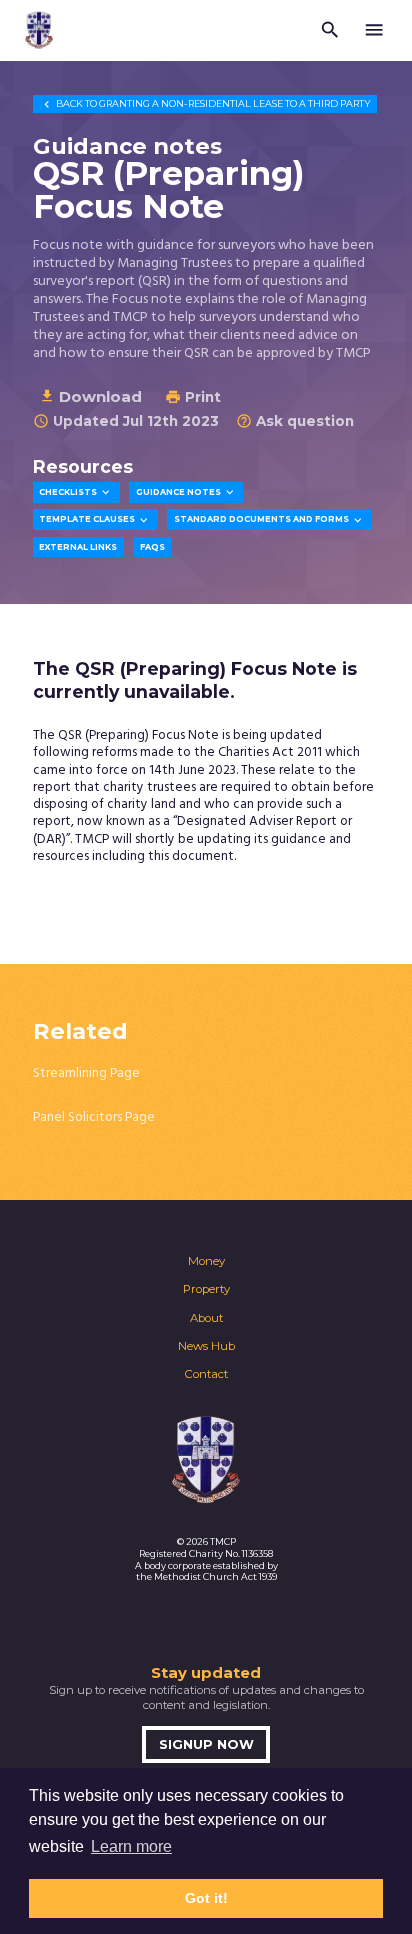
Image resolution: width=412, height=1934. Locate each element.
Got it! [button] (206, 1898)
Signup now (206, 1744)
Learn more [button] (131, 1846)
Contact (206, 1374)
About (206, 1318)
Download (90, 396)
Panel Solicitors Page (94, 1117)
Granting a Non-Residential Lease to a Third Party (205, 103)
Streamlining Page (86, 1073)
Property (206, 1289)
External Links (78, 547)
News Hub (206, 1346)
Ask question (295, 421)
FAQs (152, 547)
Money (206, 1261)
